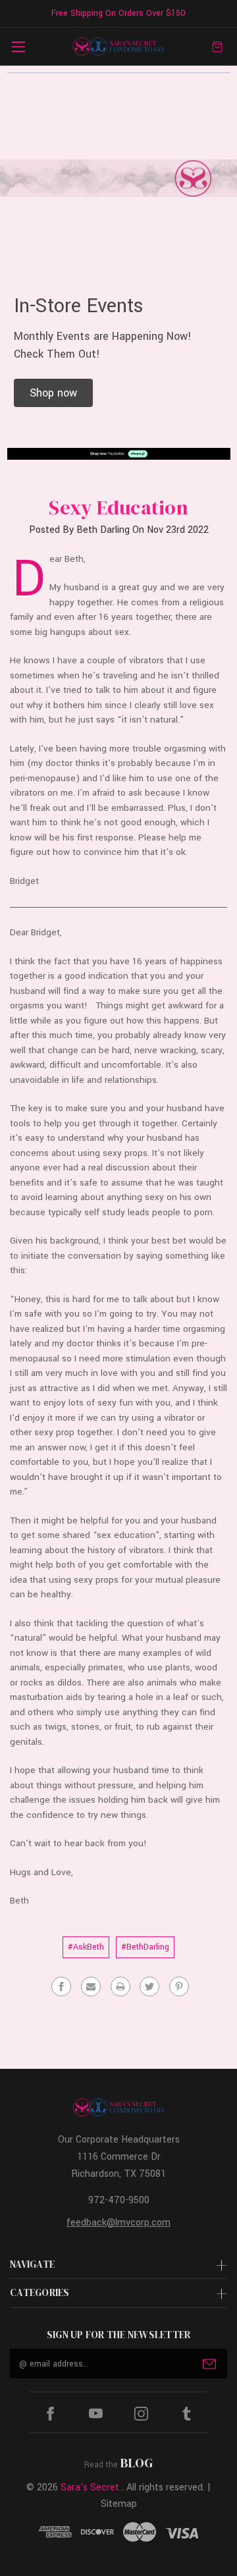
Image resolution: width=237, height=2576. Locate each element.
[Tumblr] (187, 2414)
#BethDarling (145, 1947)
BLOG (137, 2463)
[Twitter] (149, 1987)
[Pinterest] (179, 1987)
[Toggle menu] (18, 46)
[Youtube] (96, 2414)
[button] (53, 393)
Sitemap (119, 2504)
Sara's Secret (90, 2487)
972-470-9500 (119, 2200)
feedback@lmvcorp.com (118, 2223)
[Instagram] (141, 2414)
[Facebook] (61, 1987)
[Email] (91, 1987)
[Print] (120, 1987)
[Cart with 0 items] (217, 46)
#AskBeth (86, 1947)
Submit (209, 2364)
